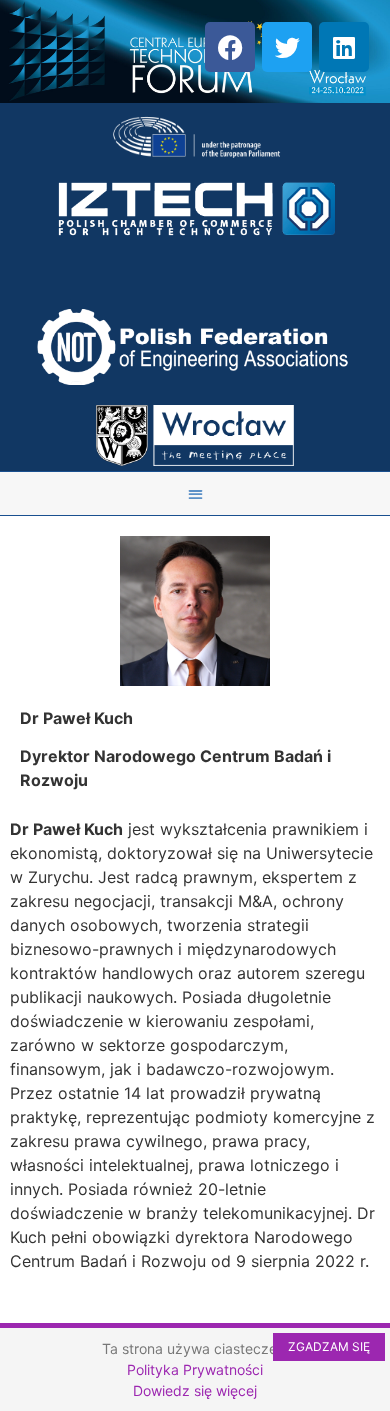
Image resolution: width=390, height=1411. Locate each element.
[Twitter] (287, 47)
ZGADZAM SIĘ (329, 1346)
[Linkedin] (344, 47)
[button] (195, 493)
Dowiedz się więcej (195, 1390)
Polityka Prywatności (195, 1369)
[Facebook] (230, 47)
